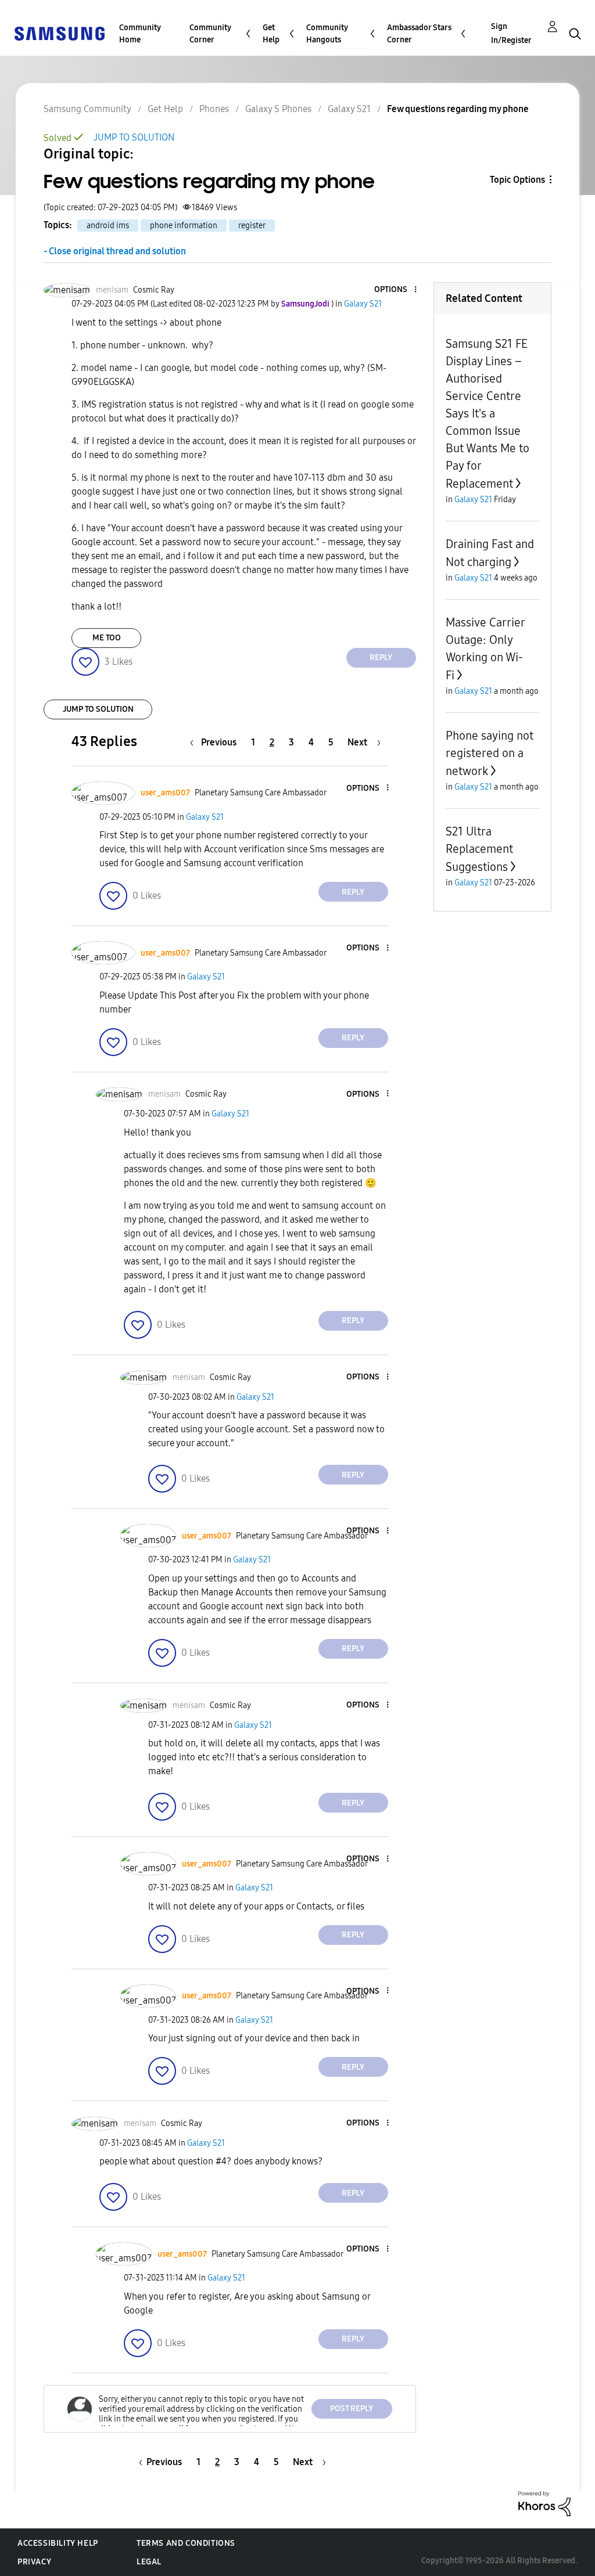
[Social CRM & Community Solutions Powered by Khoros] (544, 2503)
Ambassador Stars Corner (419, 34)
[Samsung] (59, 33)
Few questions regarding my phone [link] (458, 109)
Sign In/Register (511, 33)
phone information (184, 226)
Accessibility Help (58, 2543)
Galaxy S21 (349, 109)
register (252, 226)
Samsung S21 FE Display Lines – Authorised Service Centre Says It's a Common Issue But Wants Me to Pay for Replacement (488, 414)
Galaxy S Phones (278, 109)
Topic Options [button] (517, 180)
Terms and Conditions (186, 2543)
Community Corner (210, 34)
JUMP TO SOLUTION (134, 137)
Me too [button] (107, 638)
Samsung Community (87, 109)
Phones (214, 109)
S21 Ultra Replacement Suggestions (479, 849)
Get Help (271, 34)
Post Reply (352, 2409)
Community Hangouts (327, 34)
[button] (396, 290)
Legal (149, 2562)
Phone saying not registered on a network (490, 753)
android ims (108, 226)
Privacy (34, 2562)
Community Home (140, 34)
